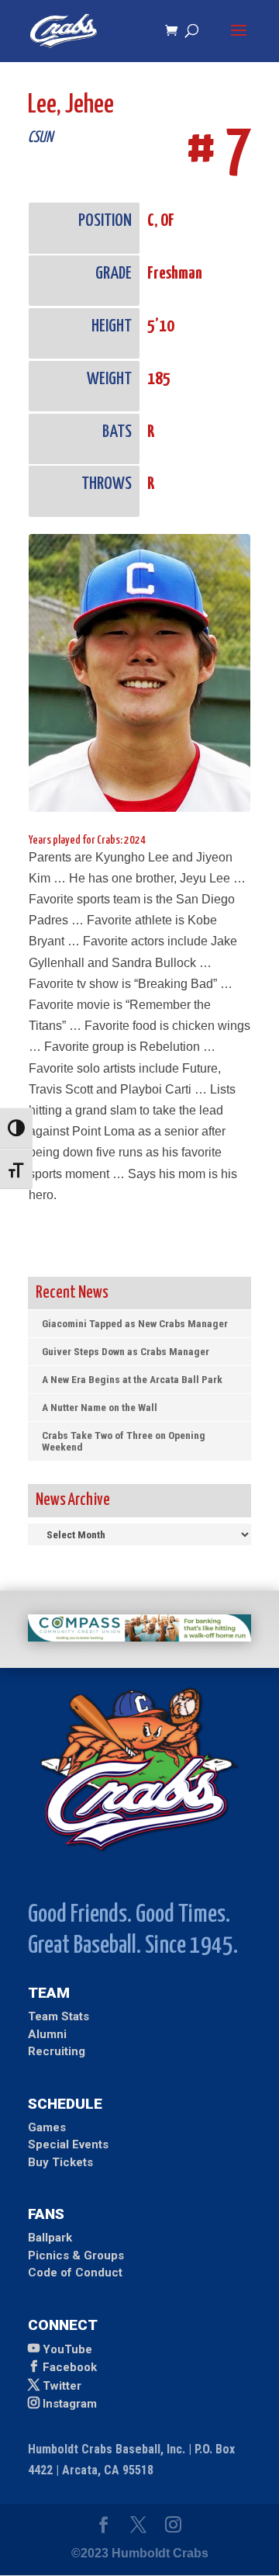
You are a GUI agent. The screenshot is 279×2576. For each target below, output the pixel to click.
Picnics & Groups (76, 2255)
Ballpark (50, 2238)
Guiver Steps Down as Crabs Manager (126, 1351)
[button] (239, 40)
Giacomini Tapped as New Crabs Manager (135, 1323)
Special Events (68, 2144)
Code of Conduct (75, 2273)
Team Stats (59, 2016)
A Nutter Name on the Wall (100, 1407)
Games (47, 2127)
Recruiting (57, 2051)
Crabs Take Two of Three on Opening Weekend (124, 1441)
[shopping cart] (175, 31)
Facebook (70, 2367)
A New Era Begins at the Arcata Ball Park (132, 1379)
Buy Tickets (60, 2162)
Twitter (62, 2386)
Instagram (70, 2404)
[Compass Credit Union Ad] (139, 1637)
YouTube (67, 2349)
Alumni (47, 2034)
